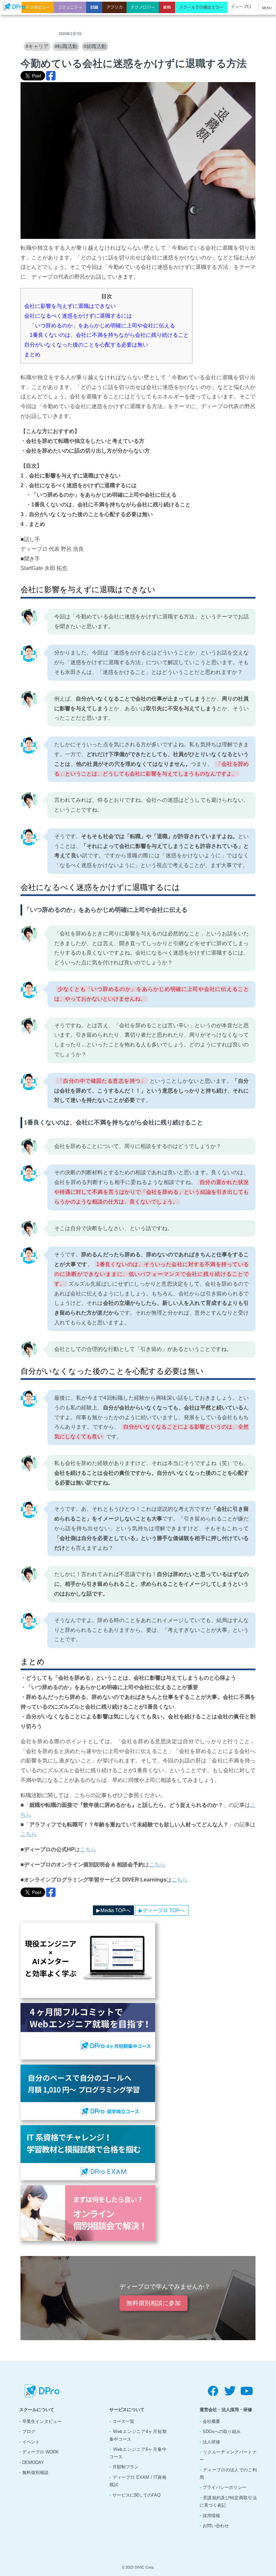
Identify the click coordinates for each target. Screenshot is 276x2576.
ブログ (29, 2431)
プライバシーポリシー (225, 2487)
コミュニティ (70, 7)
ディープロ (241, 7)
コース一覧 (123, 2421)
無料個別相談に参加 (153, 2303)
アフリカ (114, 7)
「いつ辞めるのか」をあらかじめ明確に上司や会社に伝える (100, 326)
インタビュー (38, 7)
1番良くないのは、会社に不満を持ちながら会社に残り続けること (107, 335)
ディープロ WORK (41, 2452)
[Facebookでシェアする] (51, 76)
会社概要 (211, 2421)
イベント (31, 2442)
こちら (29, 1834)
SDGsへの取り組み (222, 2431)
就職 (94, 7)
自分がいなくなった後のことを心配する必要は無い (86, 345)
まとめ (32, 354)
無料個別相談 (35, 2473)
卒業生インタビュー (42, 2421)
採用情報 (211, 2516)
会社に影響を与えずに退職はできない (70, 306)
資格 (167, 7)
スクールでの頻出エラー (201, 7)
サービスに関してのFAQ (136, 2495)
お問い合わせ (216, 2526)
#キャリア (37, 46)
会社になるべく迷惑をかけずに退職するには (78, 316)
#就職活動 (95, 46)
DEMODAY (33, 2462)
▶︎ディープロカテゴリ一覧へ (56, 1910)
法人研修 (211, 2442)
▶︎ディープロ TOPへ (162, 1910)
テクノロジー (143, 7)
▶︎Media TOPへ (113, 1910)
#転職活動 (66, 46)
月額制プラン (126, 2467)
